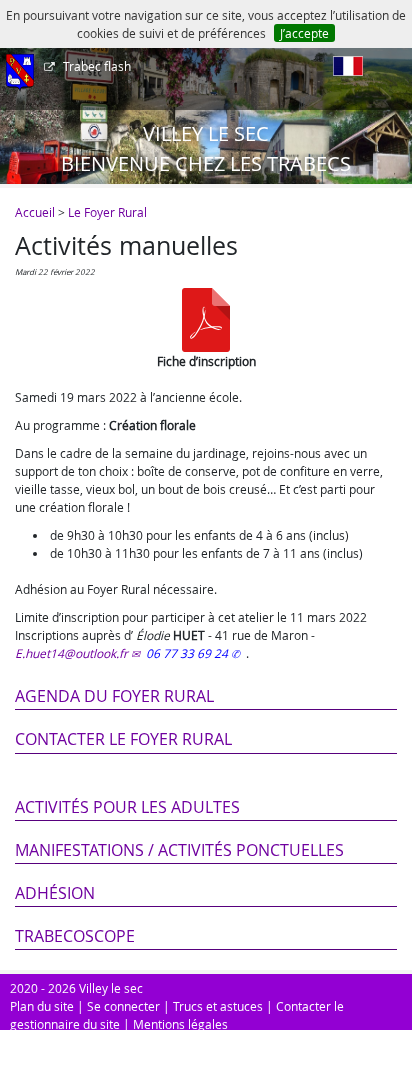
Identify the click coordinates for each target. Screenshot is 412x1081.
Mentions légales (180, 1024)
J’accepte (304, 33)
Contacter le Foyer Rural (123, 739)
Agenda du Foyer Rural (114, 696)
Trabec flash (97, 66)
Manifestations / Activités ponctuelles (179, 850)
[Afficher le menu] (20, 73)
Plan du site (42, 1006)
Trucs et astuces (218, 1006)
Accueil (35, 212)
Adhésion (55, 893)
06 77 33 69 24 (188, 653)
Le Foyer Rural (107, 212)
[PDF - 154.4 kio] (206, 320)
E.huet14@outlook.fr (71, 653)
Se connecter (123, 1006)
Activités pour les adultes (127, 807)
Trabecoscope (75, 936)
